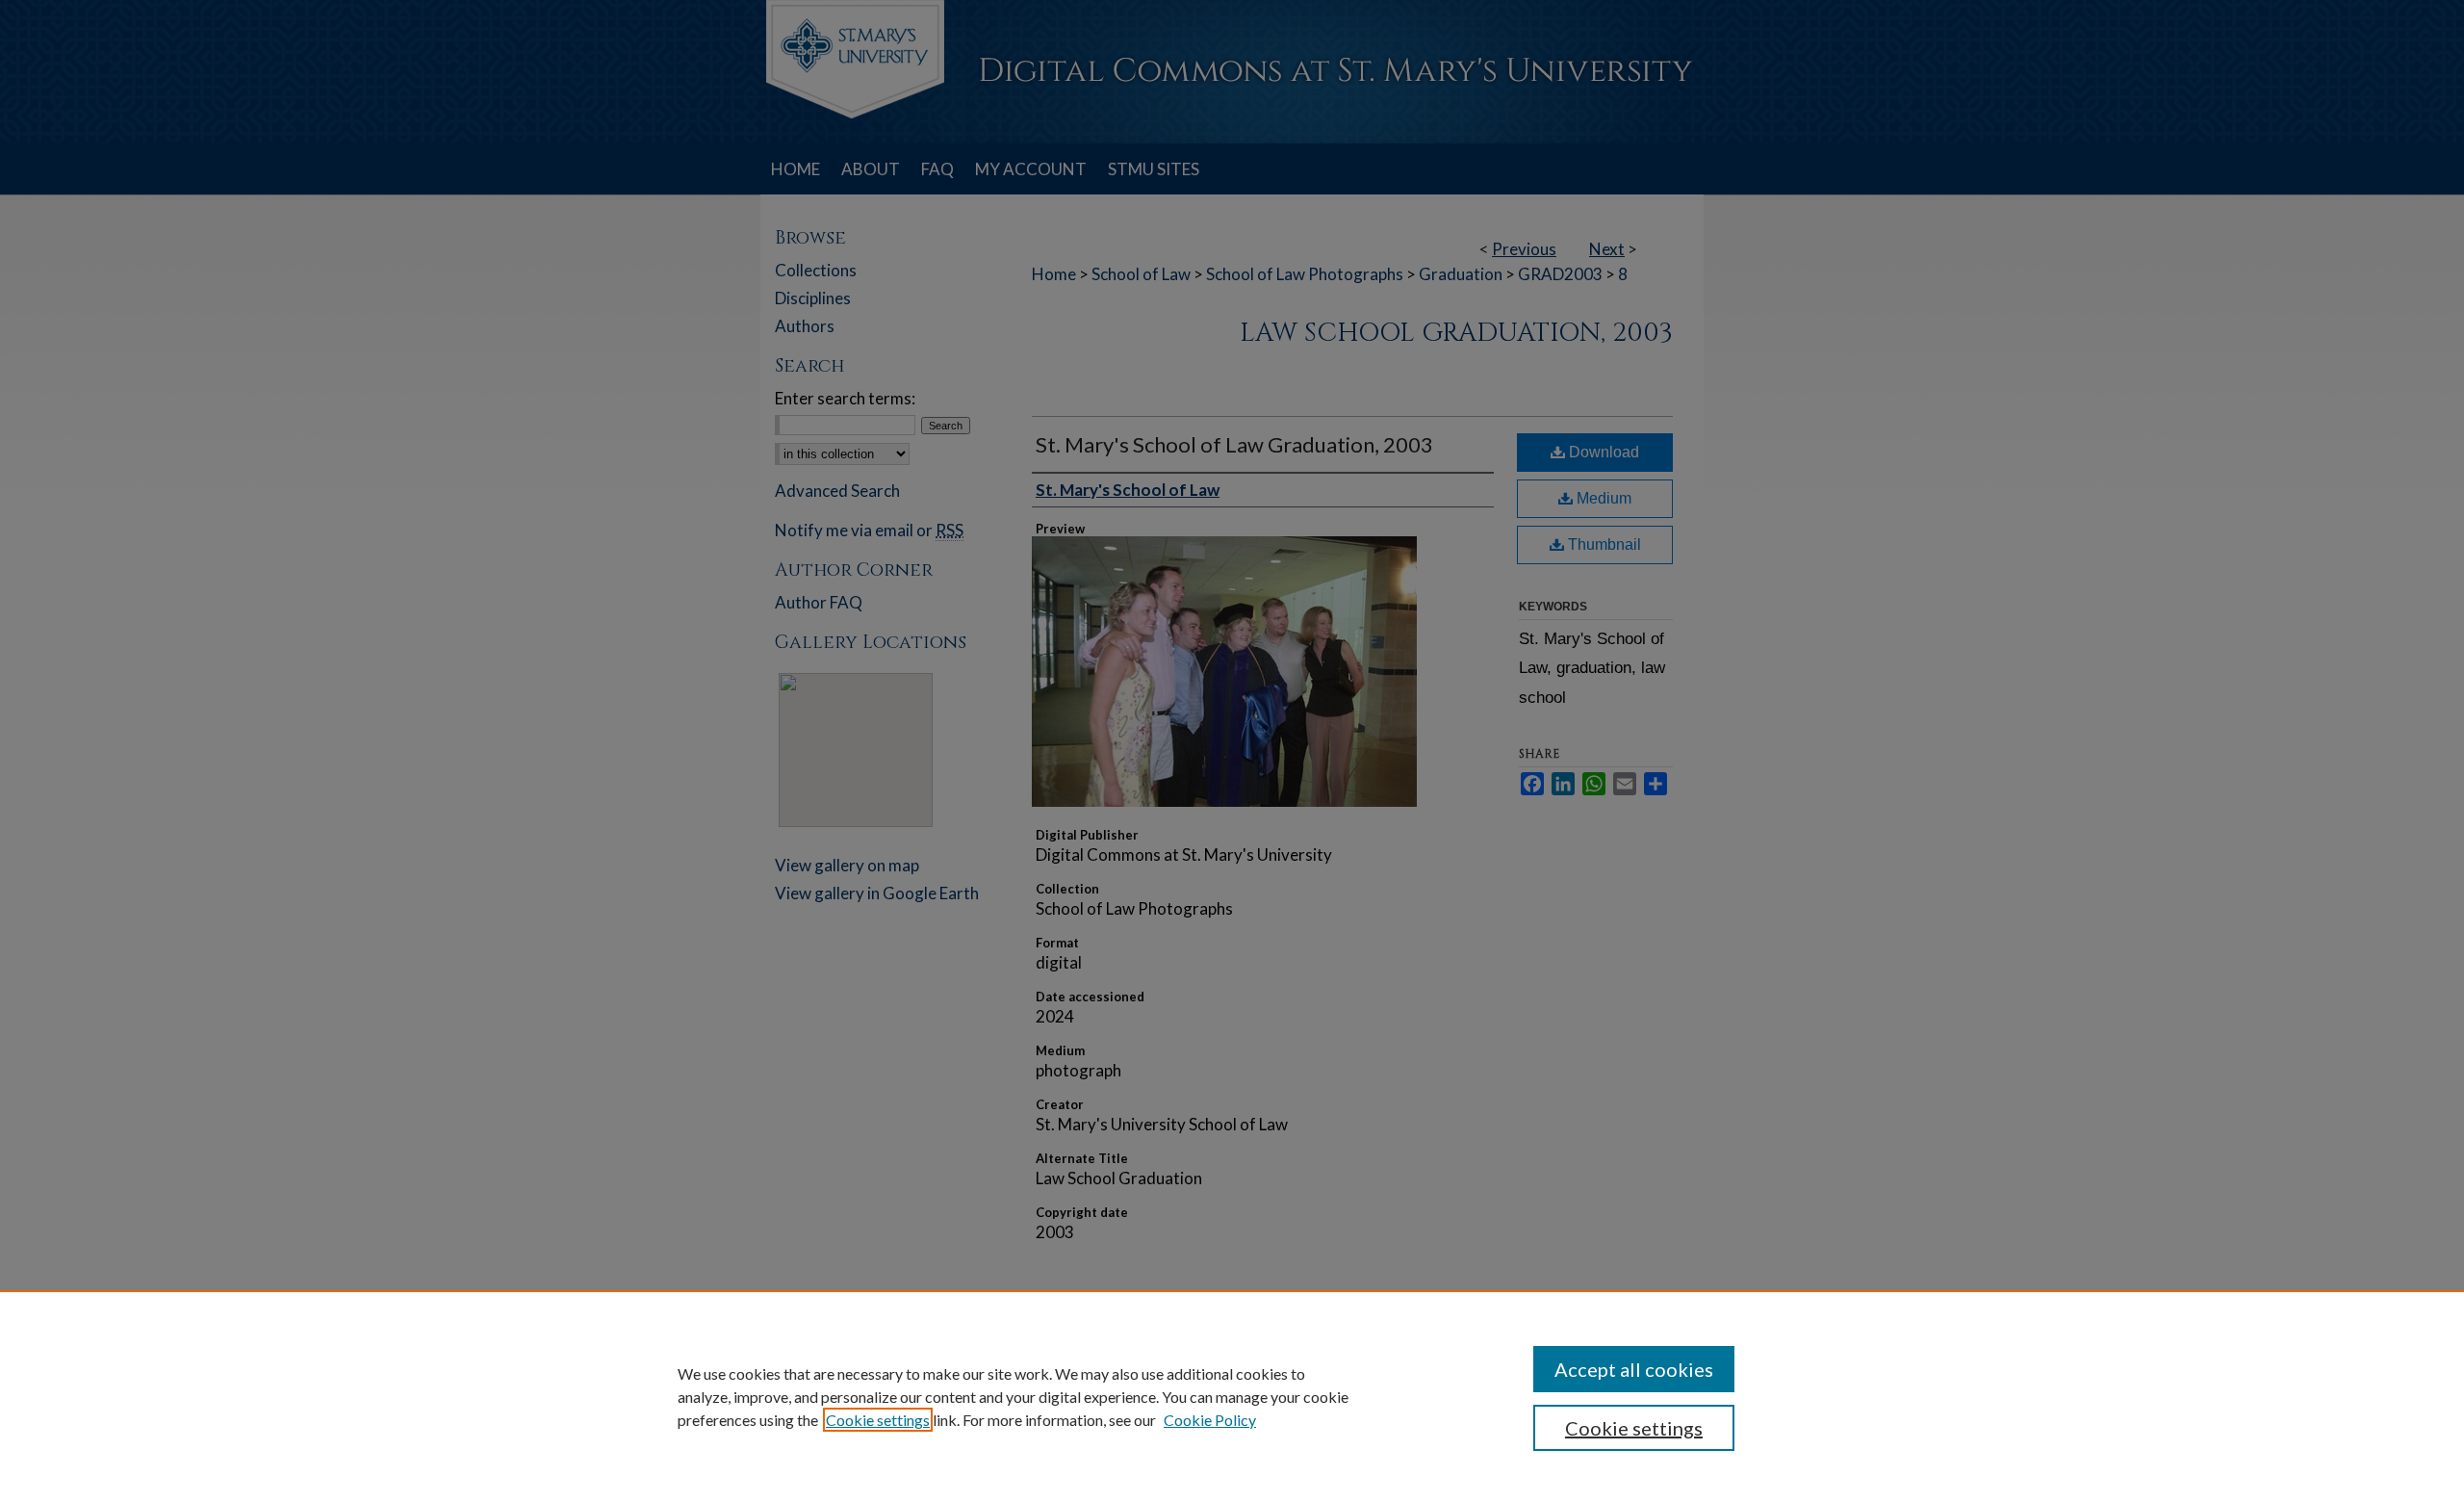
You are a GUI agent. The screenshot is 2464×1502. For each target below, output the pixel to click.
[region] (1232, 1396)
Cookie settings (878, 1420)
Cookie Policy (1210, 1420)
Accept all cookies (1634, 1369)
